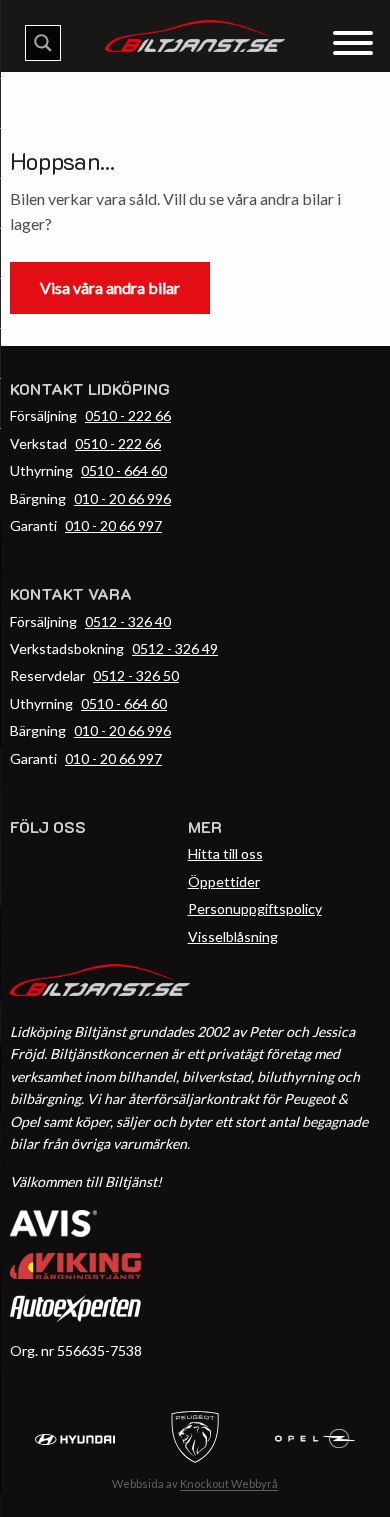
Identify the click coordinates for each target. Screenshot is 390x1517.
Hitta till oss (225, 853)
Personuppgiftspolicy (255, 908)
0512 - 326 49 (175, 648)
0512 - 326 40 (128, 621)
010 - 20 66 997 (113, 525)
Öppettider (224, 881)
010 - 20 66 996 (122, 498)
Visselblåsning (233, 936)
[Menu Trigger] (352, 41)
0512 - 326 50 (136, 675)
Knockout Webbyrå (229, 1483)
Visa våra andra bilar (110, 287)
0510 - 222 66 (128, 415)
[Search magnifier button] (43, 43)
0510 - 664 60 (124, 470)
